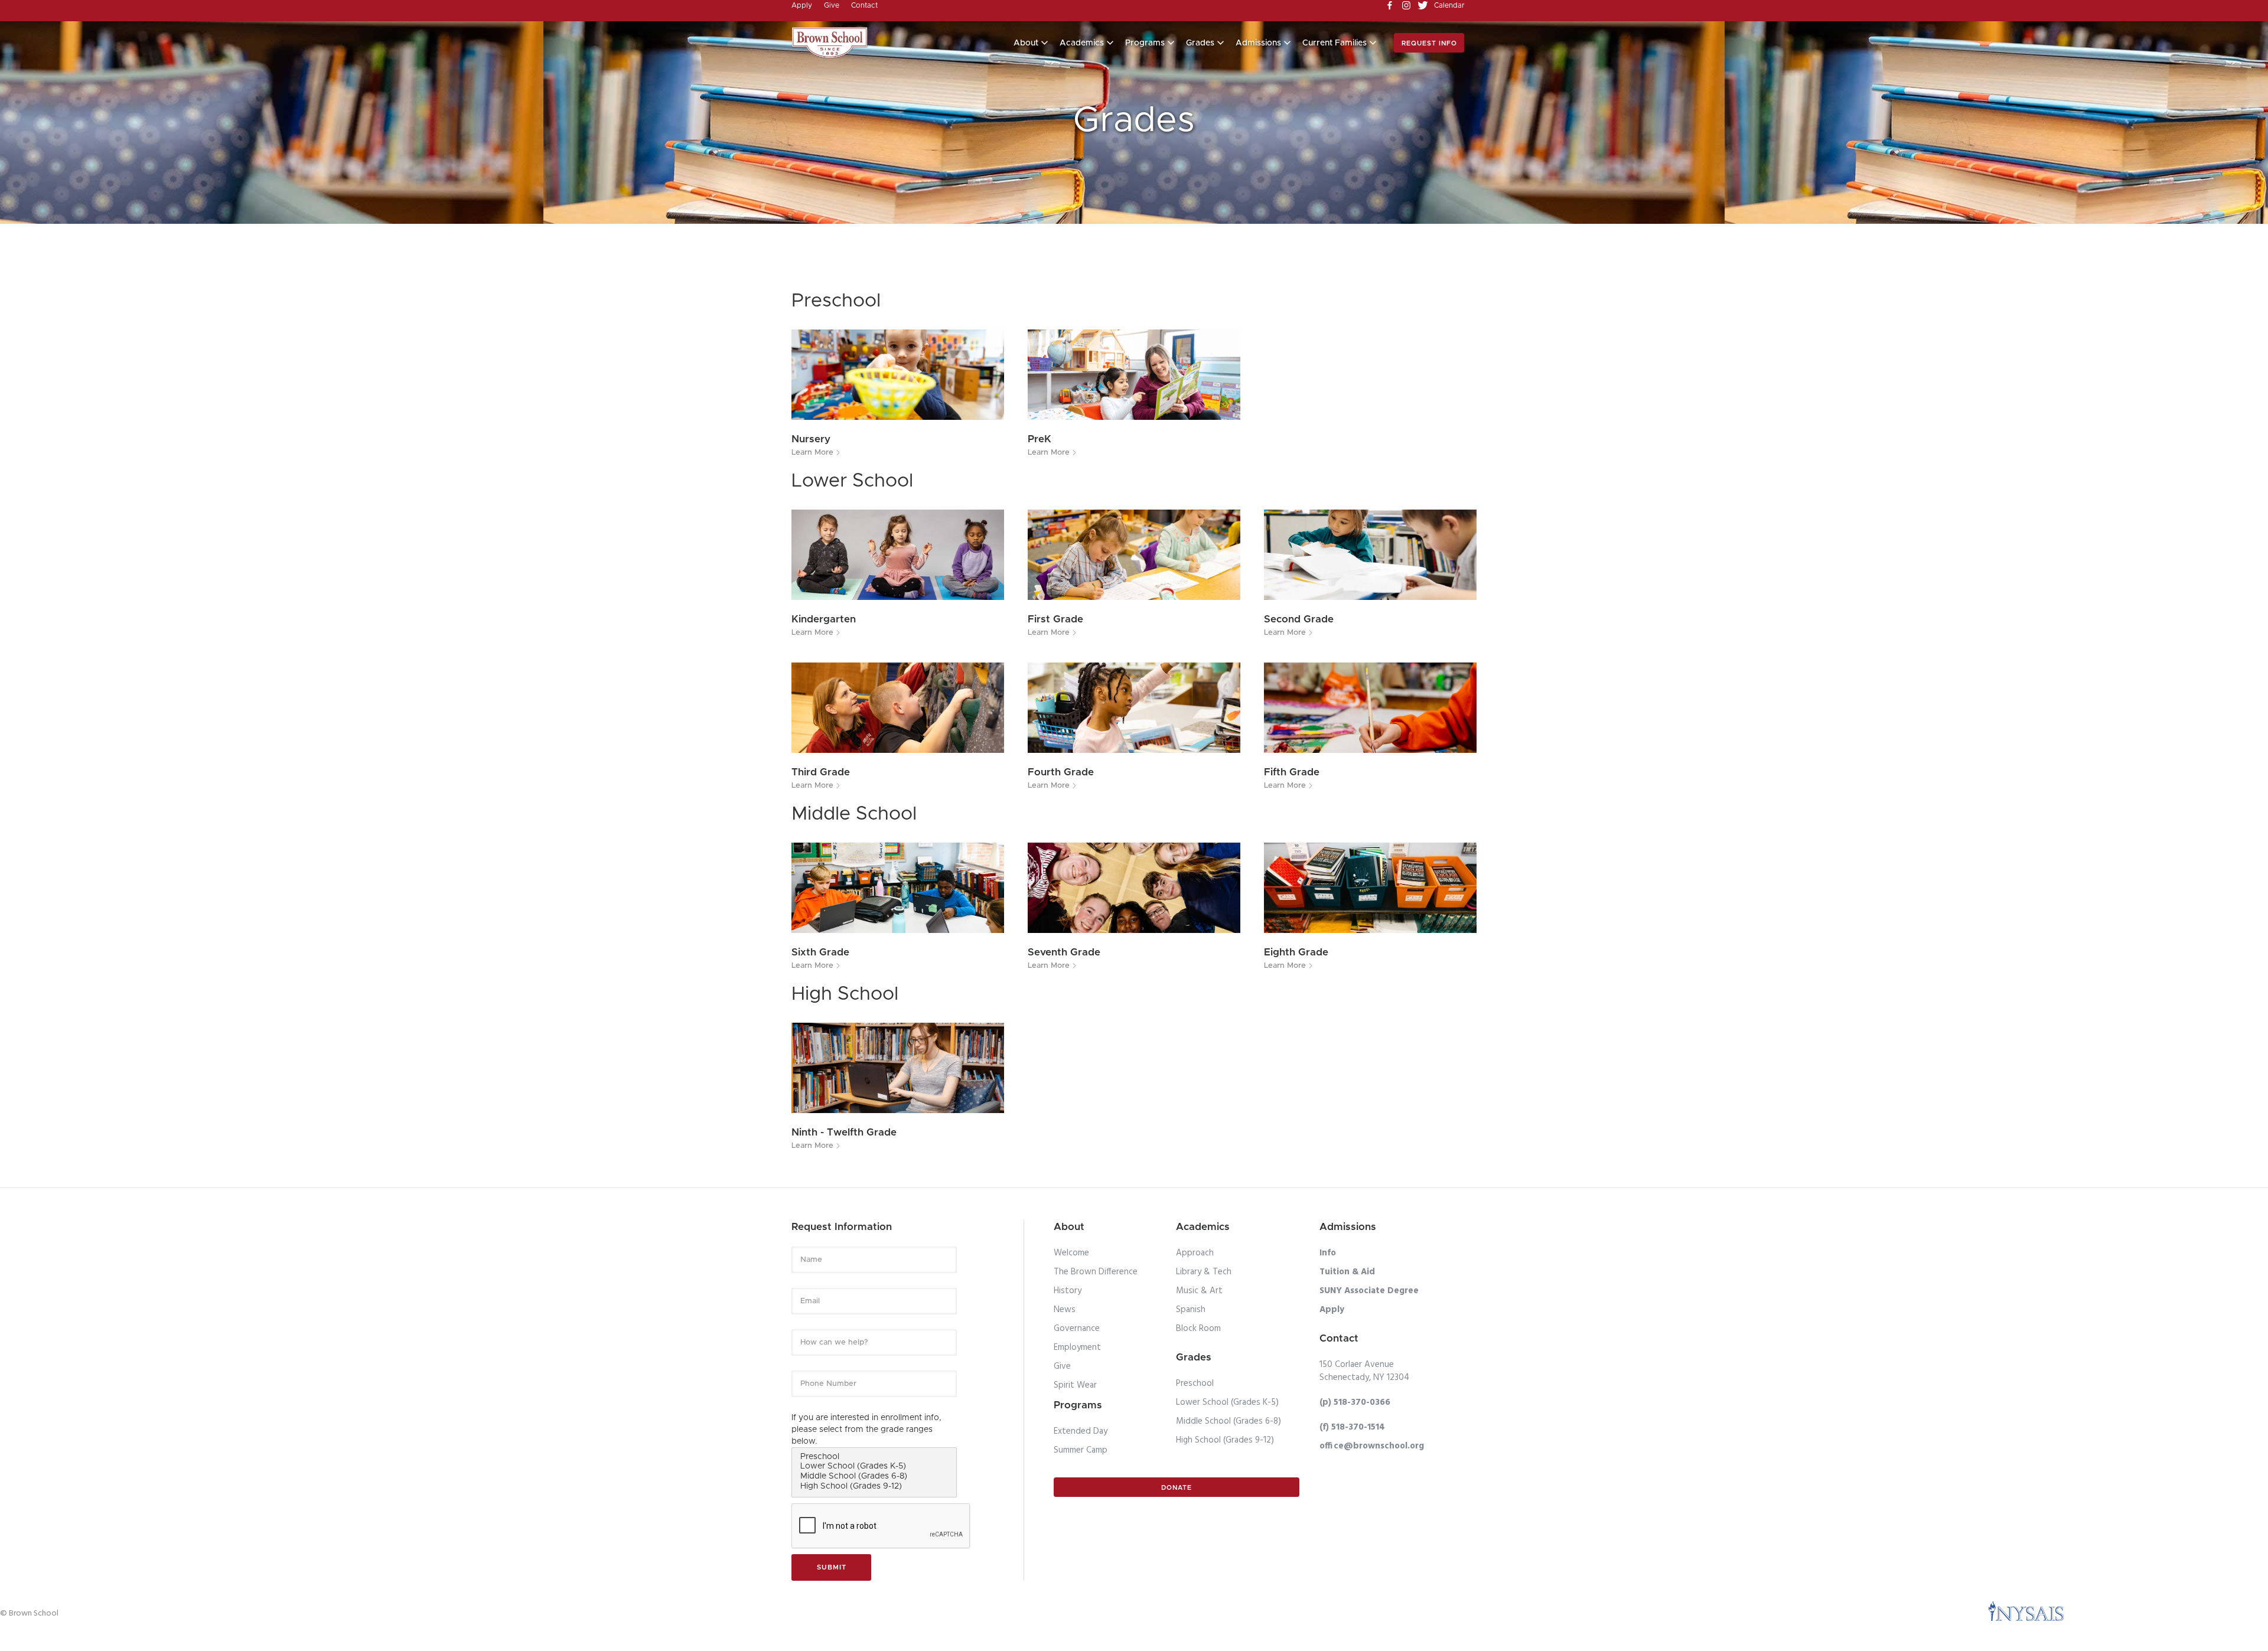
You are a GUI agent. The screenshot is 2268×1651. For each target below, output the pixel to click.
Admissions (1258, 43)
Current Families (1335, 43)
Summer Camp (1081, 1450)
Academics (1082, 43)
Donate (1177, 1488)
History (1068, 1291)
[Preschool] (874, 1458)
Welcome (1071, 1253)
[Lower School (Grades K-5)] (874, 1467)
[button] (1031, 43)
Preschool (1195, 1384)
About (1026, 43)
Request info (1429, 43)
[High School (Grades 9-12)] (874, 1487)
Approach (1195, 1253)
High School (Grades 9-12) (1225, 1440)
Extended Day (1081, 1431)
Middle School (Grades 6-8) (1228, 1421)
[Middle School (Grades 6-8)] (874, 1477)
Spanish (1191, 1310)
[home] (830, 43)
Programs (1145, 43)
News (1065, 1310)
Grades (1200, 43)
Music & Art (1199, 1291)
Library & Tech (1204, 1272)
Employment (1077, 1347)
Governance (1077, 1329)
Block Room (1198, 1329)
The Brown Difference (1096, 1272)
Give (1062, 1366)
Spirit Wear (1075, 1385)
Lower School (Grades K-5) (1227, 1402)
